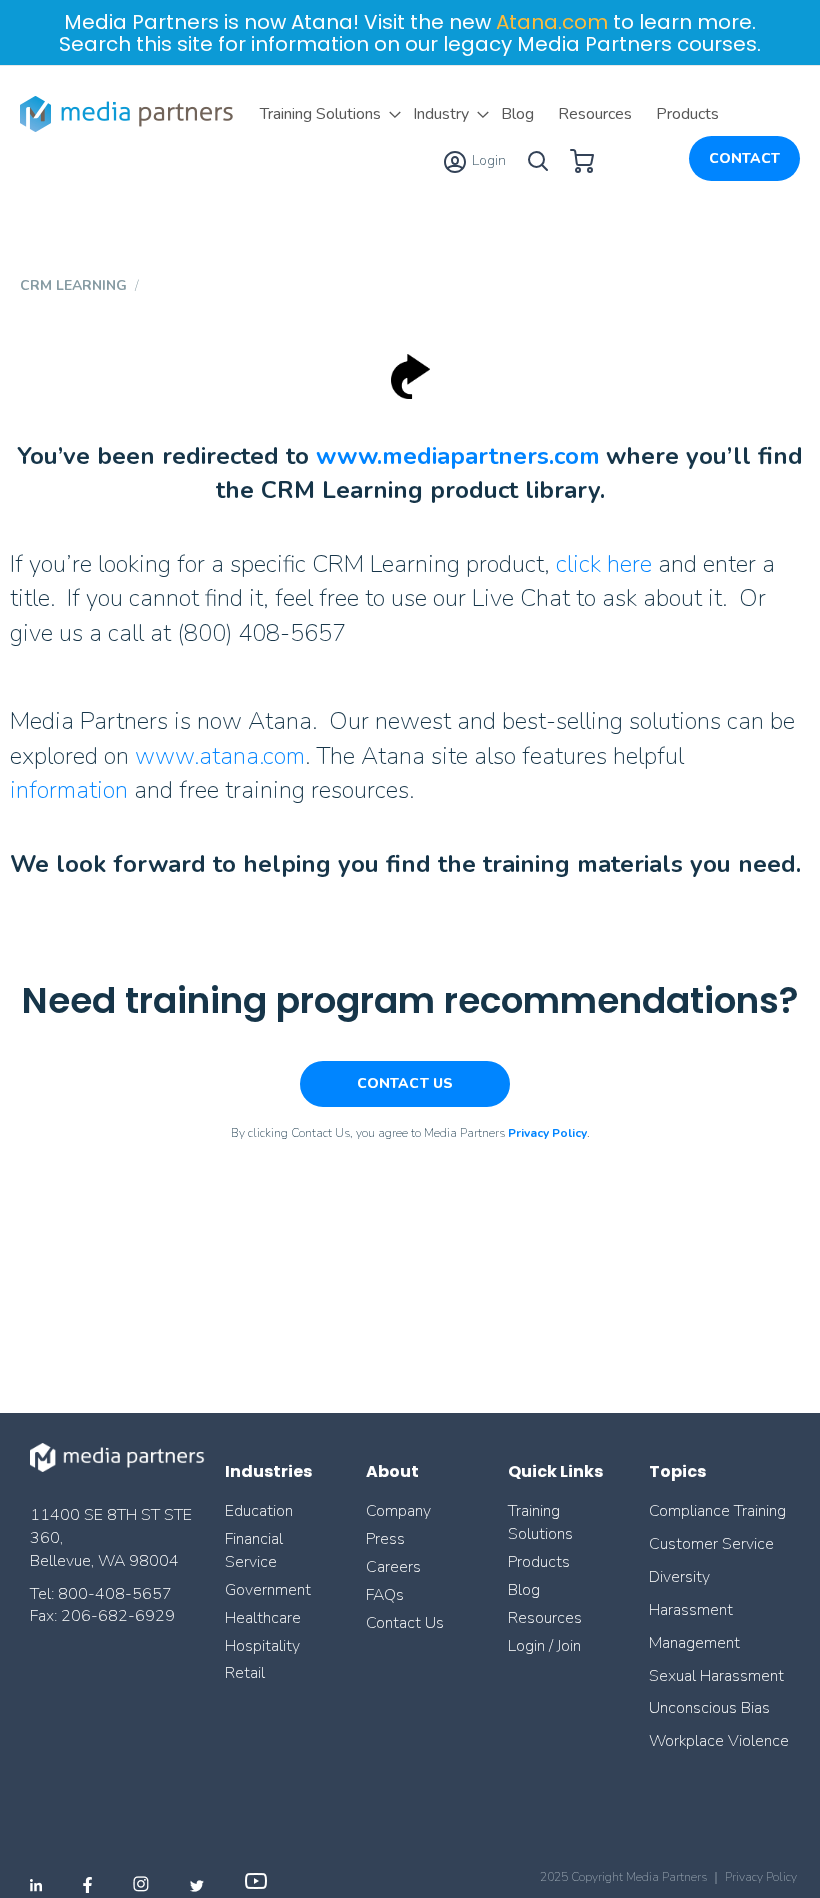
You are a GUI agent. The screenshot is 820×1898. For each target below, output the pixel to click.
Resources (545, 1618)
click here (604, 564)
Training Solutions (540, 1522)
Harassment (691, 1610)
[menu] (489, 114)
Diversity (679, 1577)
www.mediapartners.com (458, 456)
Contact (744, 158)
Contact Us (405, 1623)
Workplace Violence (719, 1741)
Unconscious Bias (709, 1708)
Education (259, 1511)
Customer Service (711, 1544)
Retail (247, 1673)
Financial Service (254, 1550)
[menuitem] (324, 114)
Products (539, 1562)
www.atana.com (220, 756)
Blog (524, 1590)
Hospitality (262, 1646)
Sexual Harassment (716, 1676)
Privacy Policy (761, 1877)
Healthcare (263, 1618)
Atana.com (552, 22)
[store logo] (130, 114)
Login (487, 160)
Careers (393, 1567)
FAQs (385, 1595)
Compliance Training (717, 1511)
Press (385, 1539)
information (69, 790)
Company (398, 1511)
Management (694, 1643)
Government (268, 1590)
